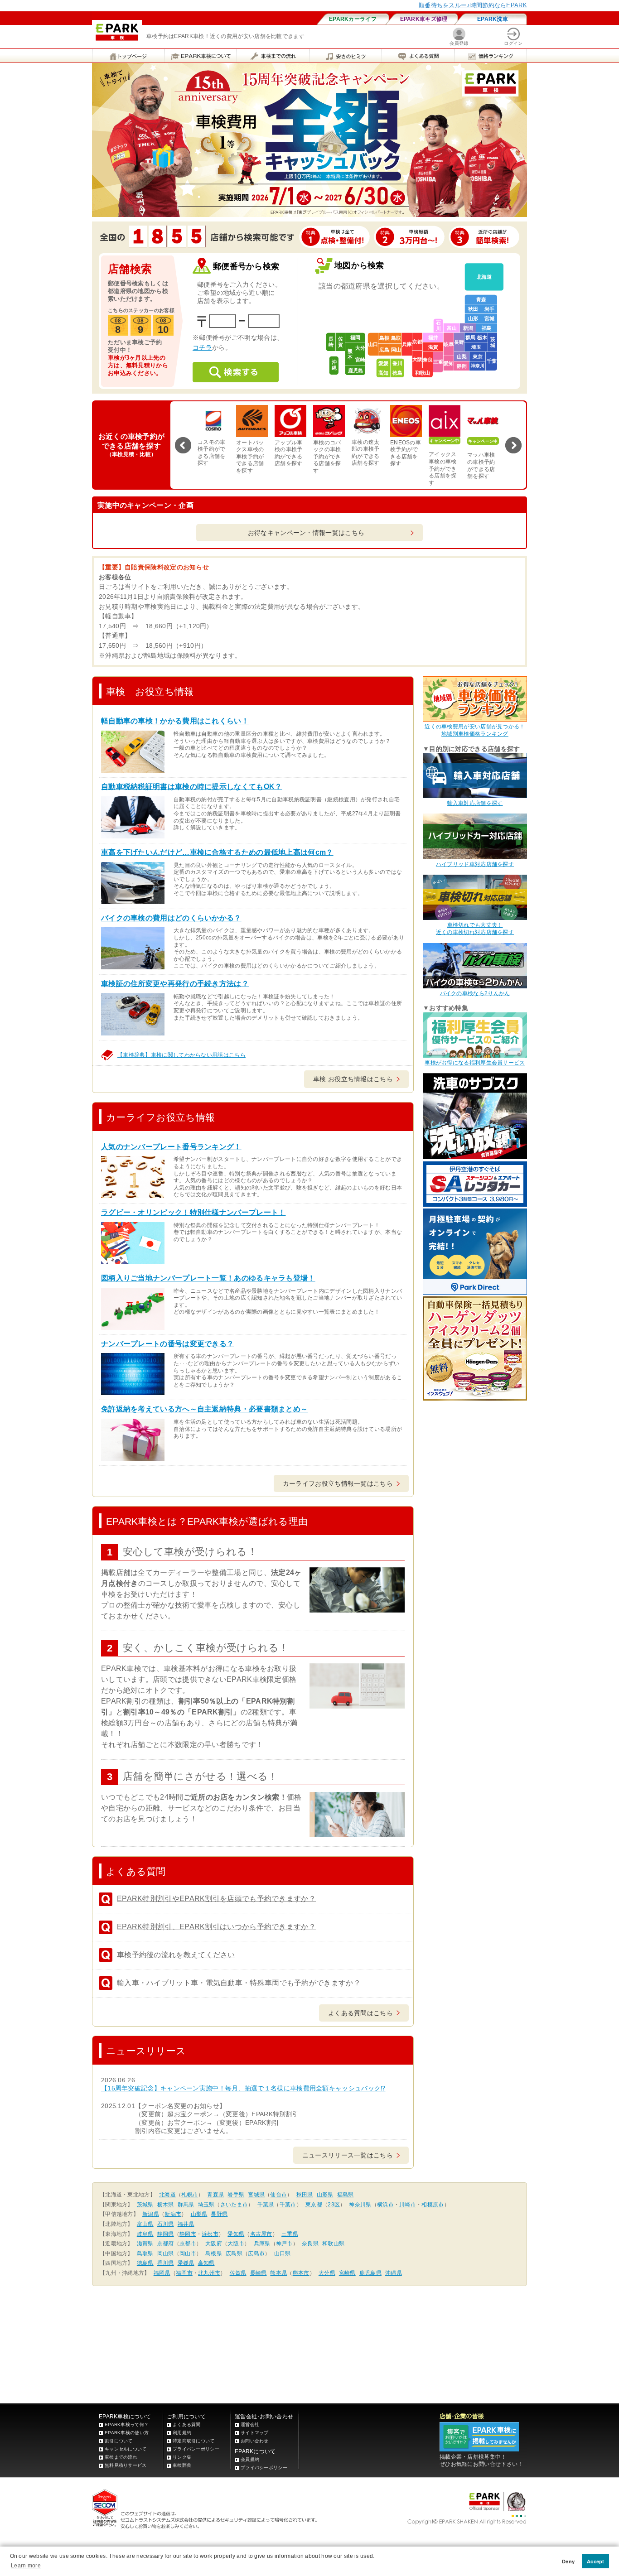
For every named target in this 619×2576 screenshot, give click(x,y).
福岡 (355, 337)
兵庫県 (262, 2244)
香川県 (166, 2263)
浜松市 (210, 2234)
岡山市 (188, 2253)
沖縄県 (394, 2273)
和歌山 (423, 373)
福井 (433, 337)
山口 (373, 344)
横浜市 (385, 2205)
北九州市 (209, 2273)
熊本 (350, 354)
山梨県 (199, 2214)
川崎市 (408, 2205)
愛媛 (383, 363)
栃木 (482, 337)
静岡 (462, 366)
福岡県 (162, 2273)
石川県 (166, 2224)
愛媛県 (186, 2263)
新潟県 (151, 2214)
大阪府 (214, 2244)
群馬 (470, 337)
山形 (473, 318)
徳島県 (145, 2263)
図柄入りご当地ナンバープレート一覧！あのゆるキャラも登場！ (208, 1278)
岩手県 (236, 2195)
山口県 (283, 2253)
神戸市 (284, 2244)
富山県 (145, 2224)
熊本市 (301, 2273)
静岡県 (166, 2234)
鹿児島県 (370, 2273)
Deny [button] (568, 2562)
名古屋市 (261, 2234)
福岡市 (184, 2273)
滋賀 (433, 347)
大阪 (417, 359)
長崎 (331, 342)
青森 (481, 299)
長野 (459, 342)
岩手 (489, 309)
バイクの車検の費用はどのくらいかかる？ (171, 918)
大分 (360, 348)
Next (513, 445)
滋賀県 (145, 2244)
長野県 (219, 2214)
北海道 (484, 277)
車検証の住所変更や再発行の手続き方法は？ (175, 984)
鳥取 (396, 338)
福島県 (346, 2195)
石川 (438, 325)
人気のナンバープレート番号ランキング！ (171, 1147)
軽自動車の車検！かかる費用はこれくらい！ (175, 721)
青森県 (215, 2195)
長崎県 (259, 2273)
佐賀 (341, 342)
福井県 (186, 2224)
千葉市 (288, 2205)
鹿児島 (355, 371)
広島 (384, 350)
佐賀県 (238, 2273)
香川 (397, 363)
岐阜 (449, 344)
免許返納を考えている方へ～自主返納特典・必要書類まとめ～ (204, 1409)
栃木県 (166, 2205)
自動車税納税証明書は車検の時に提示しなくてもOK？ (192, 787)
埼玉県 (206, 2205)
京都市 (188, 2244)
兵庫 (407, 344)
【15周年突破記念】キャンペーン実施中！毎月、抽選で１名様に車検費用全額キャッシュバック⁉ (243, 2088)
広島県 (234, 2253)
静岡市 (188, 2234)
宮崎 (360, 360)
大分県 (327, 2273)
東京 (478, 356)
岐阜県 (145, 2234)
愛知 (449, 363)
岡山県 (166, 2253)
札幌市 (190, 2195)
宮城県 (256, 2195)
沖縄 (334, 365)
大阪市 (236, 2244)
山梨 (462, 356)
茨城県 (145, 2205)
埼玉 (476, 347)
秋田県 (305, 2195)
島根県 (214, 2253)
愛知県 (236, 2234)
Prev (183, 445)
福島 (487, 328)
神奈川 (478, 366)
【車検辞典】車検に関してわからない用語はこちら (181, 1055)
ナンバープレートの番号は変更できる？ (167, 1344)
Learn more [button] (26, 2566)
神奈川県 (360, 2205)
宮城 (489, 318)
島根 (384, 338)
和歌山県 (333, 2244)
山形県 (325, 2195)
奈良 (428, 360)
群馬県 (186, 2205)
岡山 (396, 350)
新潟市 (173, 2214)
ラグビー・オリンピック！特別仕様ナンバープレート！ (193, 1212)
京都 (417, 342)
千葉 (492, 361)
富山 (452, 328)
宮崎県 (347, 2273)
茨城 (493, 342)
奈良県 (310, 2244)
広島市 (256, 2253)
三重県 (290, 2234)
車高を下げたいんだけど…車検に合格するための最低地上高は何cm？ (217, 852)
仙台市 (278, 2195)
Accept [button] (596, 2562)
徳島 (397, 373)
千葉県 (266, 2205)
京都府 (166, 2244)
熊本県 (278, 2273)
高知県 (206, 2263)
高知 (383, 373)
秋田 (473, 309)
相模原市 (433, 2205)
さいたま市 (234, 2205)
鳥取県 (145, 2253)
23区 (334, 2205)
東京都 (314, 2205)
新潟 (468, 328)
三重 (438, 362)
